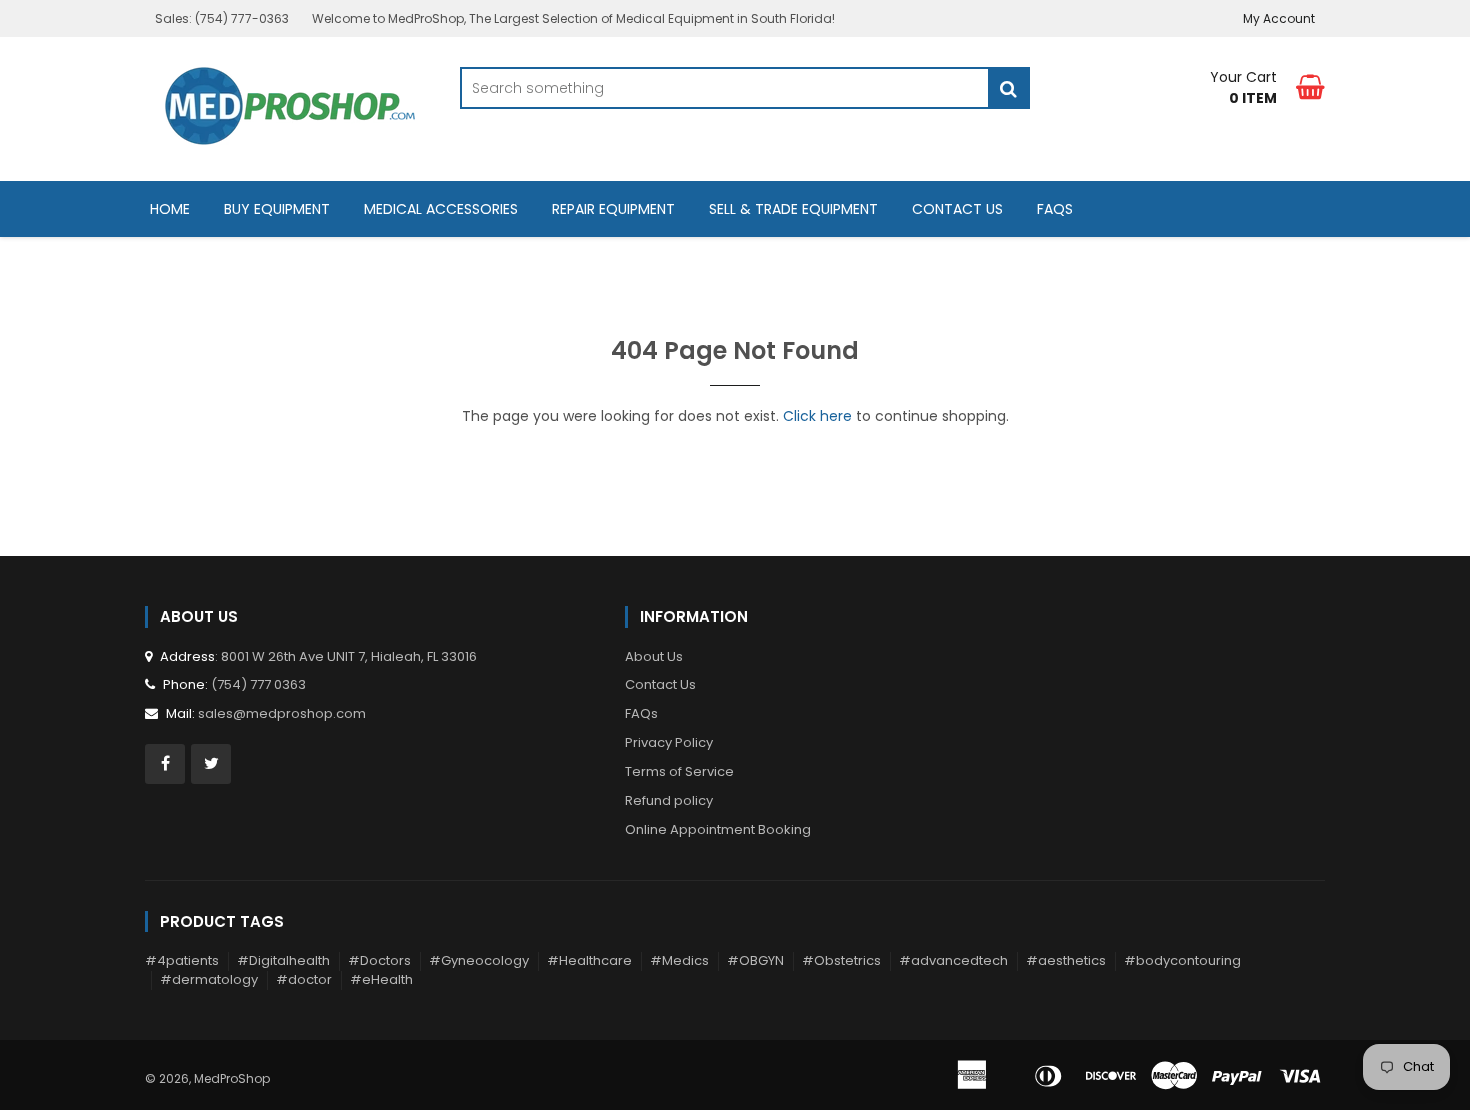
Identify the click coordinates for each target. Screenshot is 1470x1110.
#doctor (304, 979)
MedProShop (232, 1078)
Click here (817, 416)
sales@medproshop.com (282, 713)
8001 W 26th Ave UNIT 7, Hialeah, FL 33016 (349, 656)
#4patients (182, 960)
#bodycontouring (1182, 960)
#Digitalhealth (283, 960)
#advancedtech (953, 960)
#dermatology (209, 979)
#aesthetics (1066, 960)
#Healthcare (589, 960)
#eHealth (381, 979)
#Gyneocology (479, 960)
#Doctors (379, 960)
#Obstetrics (841, 960)
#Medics (679, 960)
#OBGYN (755, 960)
